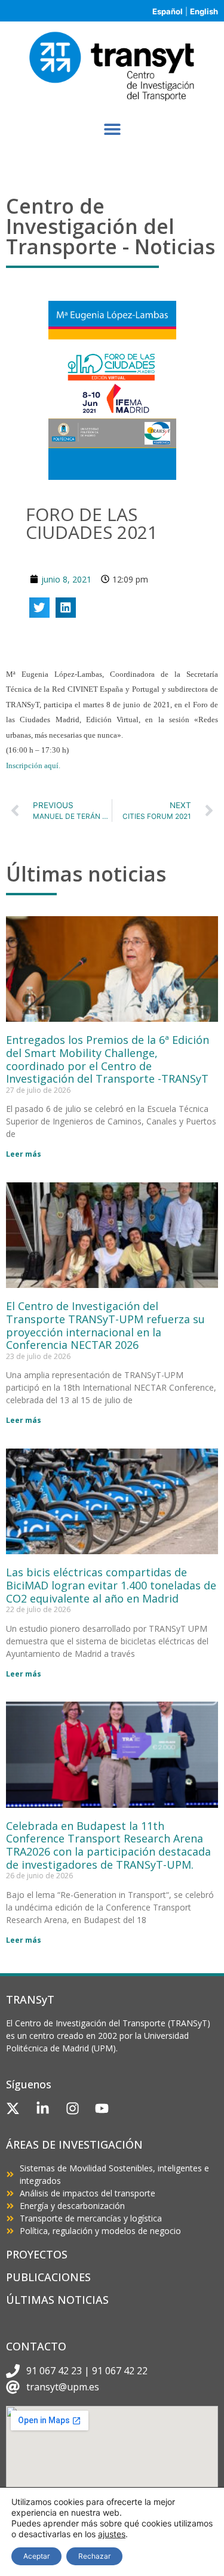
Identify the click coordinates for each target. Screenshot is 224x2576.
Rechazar (94, 2556)
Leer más (24, 1154)
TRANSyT (30, 1999)
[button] (112, 129)
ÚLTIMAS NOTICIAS (57, 2300)
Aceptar (36, 2556)
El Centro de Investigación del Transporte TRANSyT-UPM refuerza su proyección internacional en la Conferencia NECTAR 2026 (105, 1325)
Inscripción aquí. (33, 765)
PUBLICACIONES (48, 2277)
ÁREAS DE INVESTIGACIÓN (74, 2144)
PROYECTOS (37, 2254)
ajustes (112, 2534)
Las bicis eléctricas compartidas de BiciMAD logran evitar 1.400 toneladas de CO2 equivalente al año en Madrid (111, 1585)
